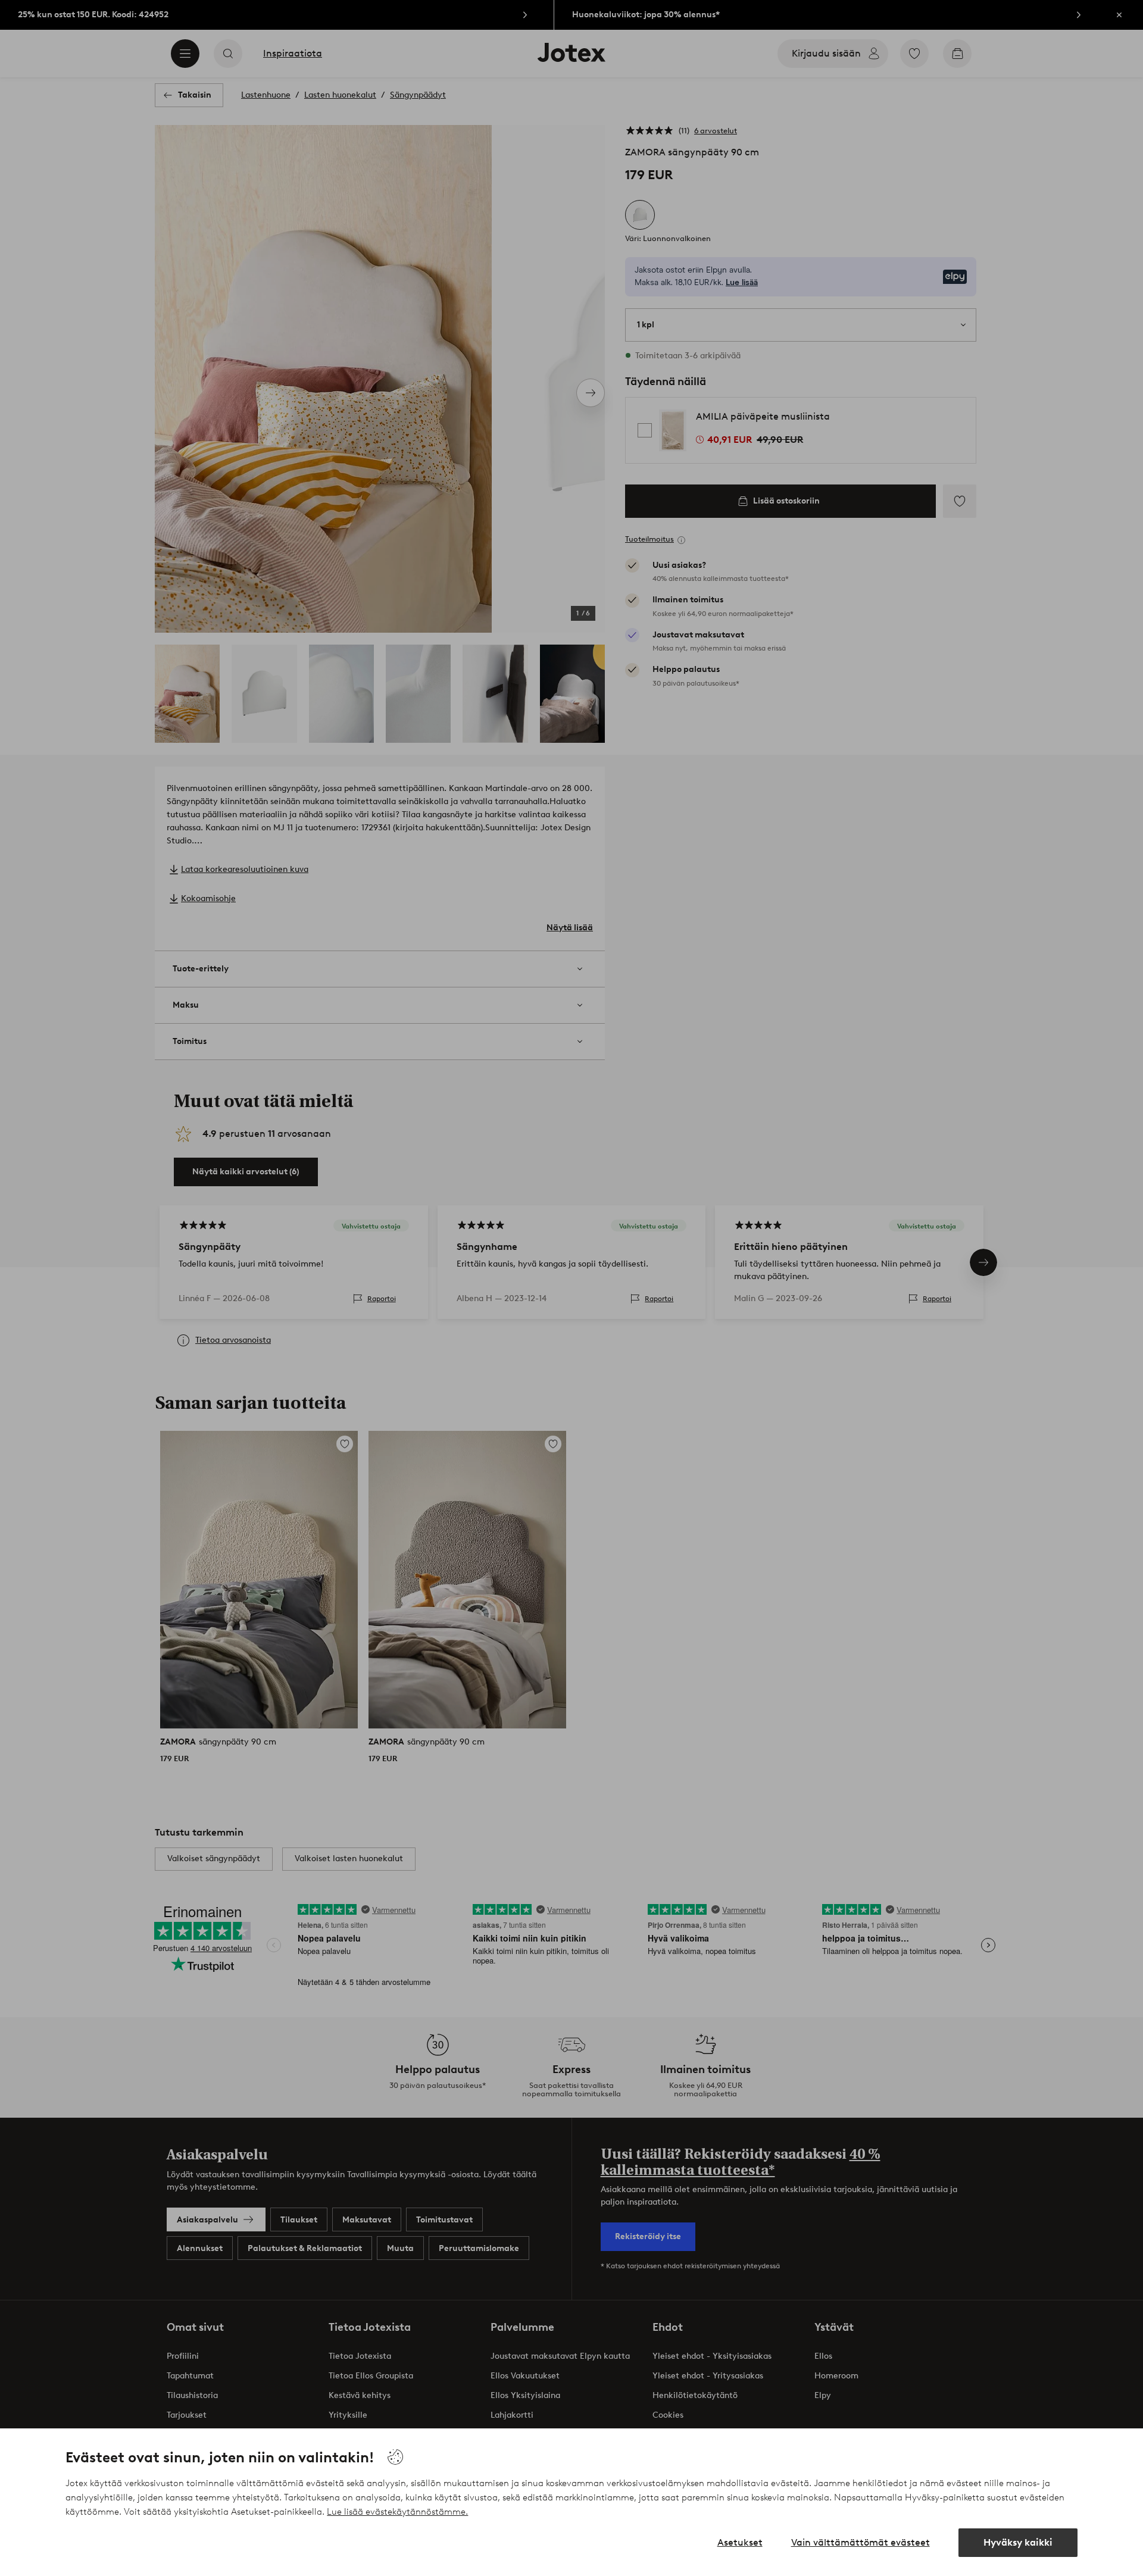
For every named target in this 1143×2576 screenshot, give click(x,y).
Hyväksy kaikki (1018, 2542)
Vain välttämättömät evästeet (861, 2542)
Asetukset (740, 2542)
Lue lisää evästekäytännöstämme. (397, 2512)
